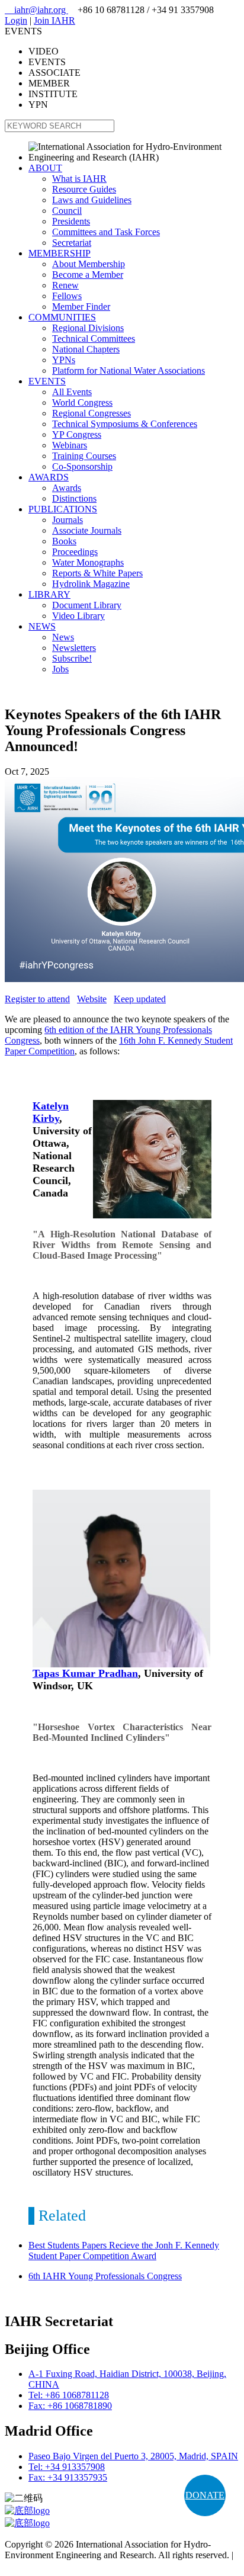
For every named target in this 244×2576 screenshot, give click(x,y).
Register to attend (37, 999)
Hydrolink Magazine (91, 584)
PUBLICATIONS (63, 509)
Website (92, 999)
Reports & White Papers (97, 573)
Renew (65, 285)
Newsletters (74, 648)
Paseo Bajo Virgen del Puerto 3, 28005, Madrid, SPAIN (133, 2456)
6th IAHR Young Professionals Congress (105, 2276)
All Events (72, 392)
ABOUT (45, 168)
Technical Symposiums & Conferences (125, 424)
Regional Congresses (91, 413)
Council (67, 211)
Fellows (67, 296)
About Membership (89, 264)
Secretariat (72, 243)
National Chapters (86, 349)
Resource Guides (84, 189)
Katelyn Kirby (51, 1112)
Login (16, 20)
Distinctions (74, 498)
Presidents (71, 221)
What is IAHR (79, 179)
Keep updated (140, 999)
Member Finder (81, 307)
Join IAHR (54, 20)
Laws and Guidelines (92, 200)
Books (64, 541)
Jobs (60, 669)
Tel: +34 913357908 (67, 2467)
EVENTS (47, 381)
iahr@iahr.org (36, 10)
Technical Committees (94, 339)
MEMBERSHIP (60, 253)
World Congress (82, 402)
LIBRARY (49, 594)
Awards (67, 488)
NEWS (42, 626)
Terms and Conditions (46, 2566)
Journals (68, 520)
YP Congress (77, 434)
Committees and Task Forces (106, 232)
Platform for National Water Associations (129, 370)
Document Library (87, 605)
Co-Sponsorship (82, 466)
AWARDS (49, 477)
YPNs (64, 360)
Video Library (78, 616)
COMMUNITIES (62, 317)
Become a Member (88, 275)
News (63, 637)
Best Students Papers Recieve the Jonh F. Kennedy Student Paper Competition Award (124, 2251)
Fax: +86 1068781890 (70, 2406)
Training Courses (84, 456)
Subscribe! (72, 658)
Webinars (70, 445)
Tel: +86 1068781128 (69, 2395)
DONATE (205, 2495)
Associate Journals (87, 530)
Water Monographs (88, 562)
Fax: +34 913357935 (68, 2477)
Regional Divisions (88, 328)
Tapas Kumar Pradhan (85, 1673)
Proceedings (75, 552)
